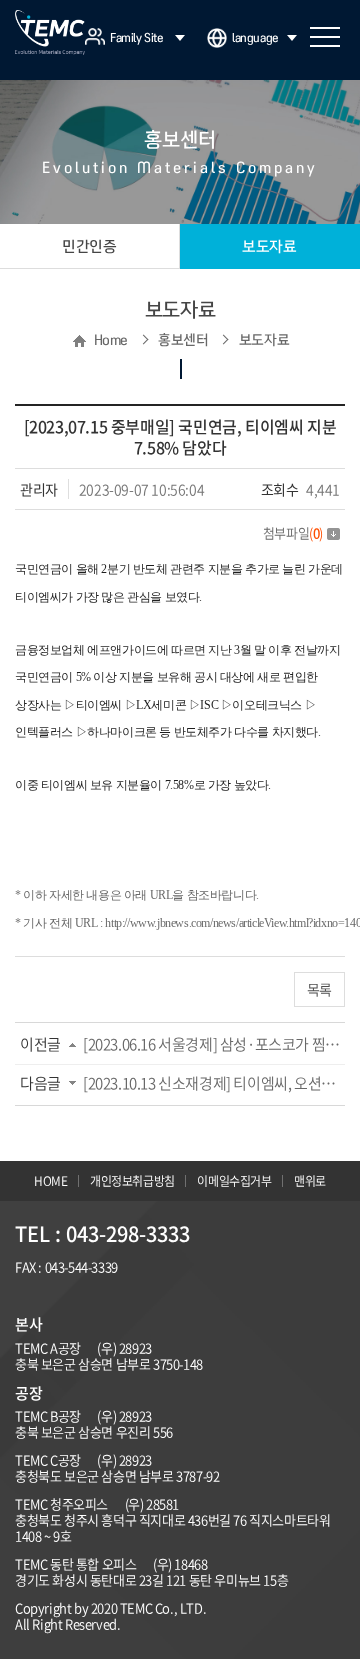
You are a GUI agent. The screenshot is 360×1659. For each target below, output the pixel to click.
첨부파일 (293, 532)
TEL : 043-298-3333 (102, 1233)
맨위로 (310, 1181)
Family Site (137, 37)
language (255, 37)
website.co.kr (124, 1294)
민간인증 (89, 246)
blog (175, 1294)
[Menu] (325, 37)
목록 (319, 989)
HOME (50, 1181)
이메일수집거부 (234, 1181)
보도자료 (269, 246)
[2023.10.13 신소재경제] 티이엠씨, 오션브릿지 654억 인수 (214, 1083)
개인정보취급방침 (132, 1181)
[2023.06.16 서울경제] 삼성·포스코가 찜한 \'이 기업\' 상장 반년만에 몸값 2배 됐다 (214, 1044)
